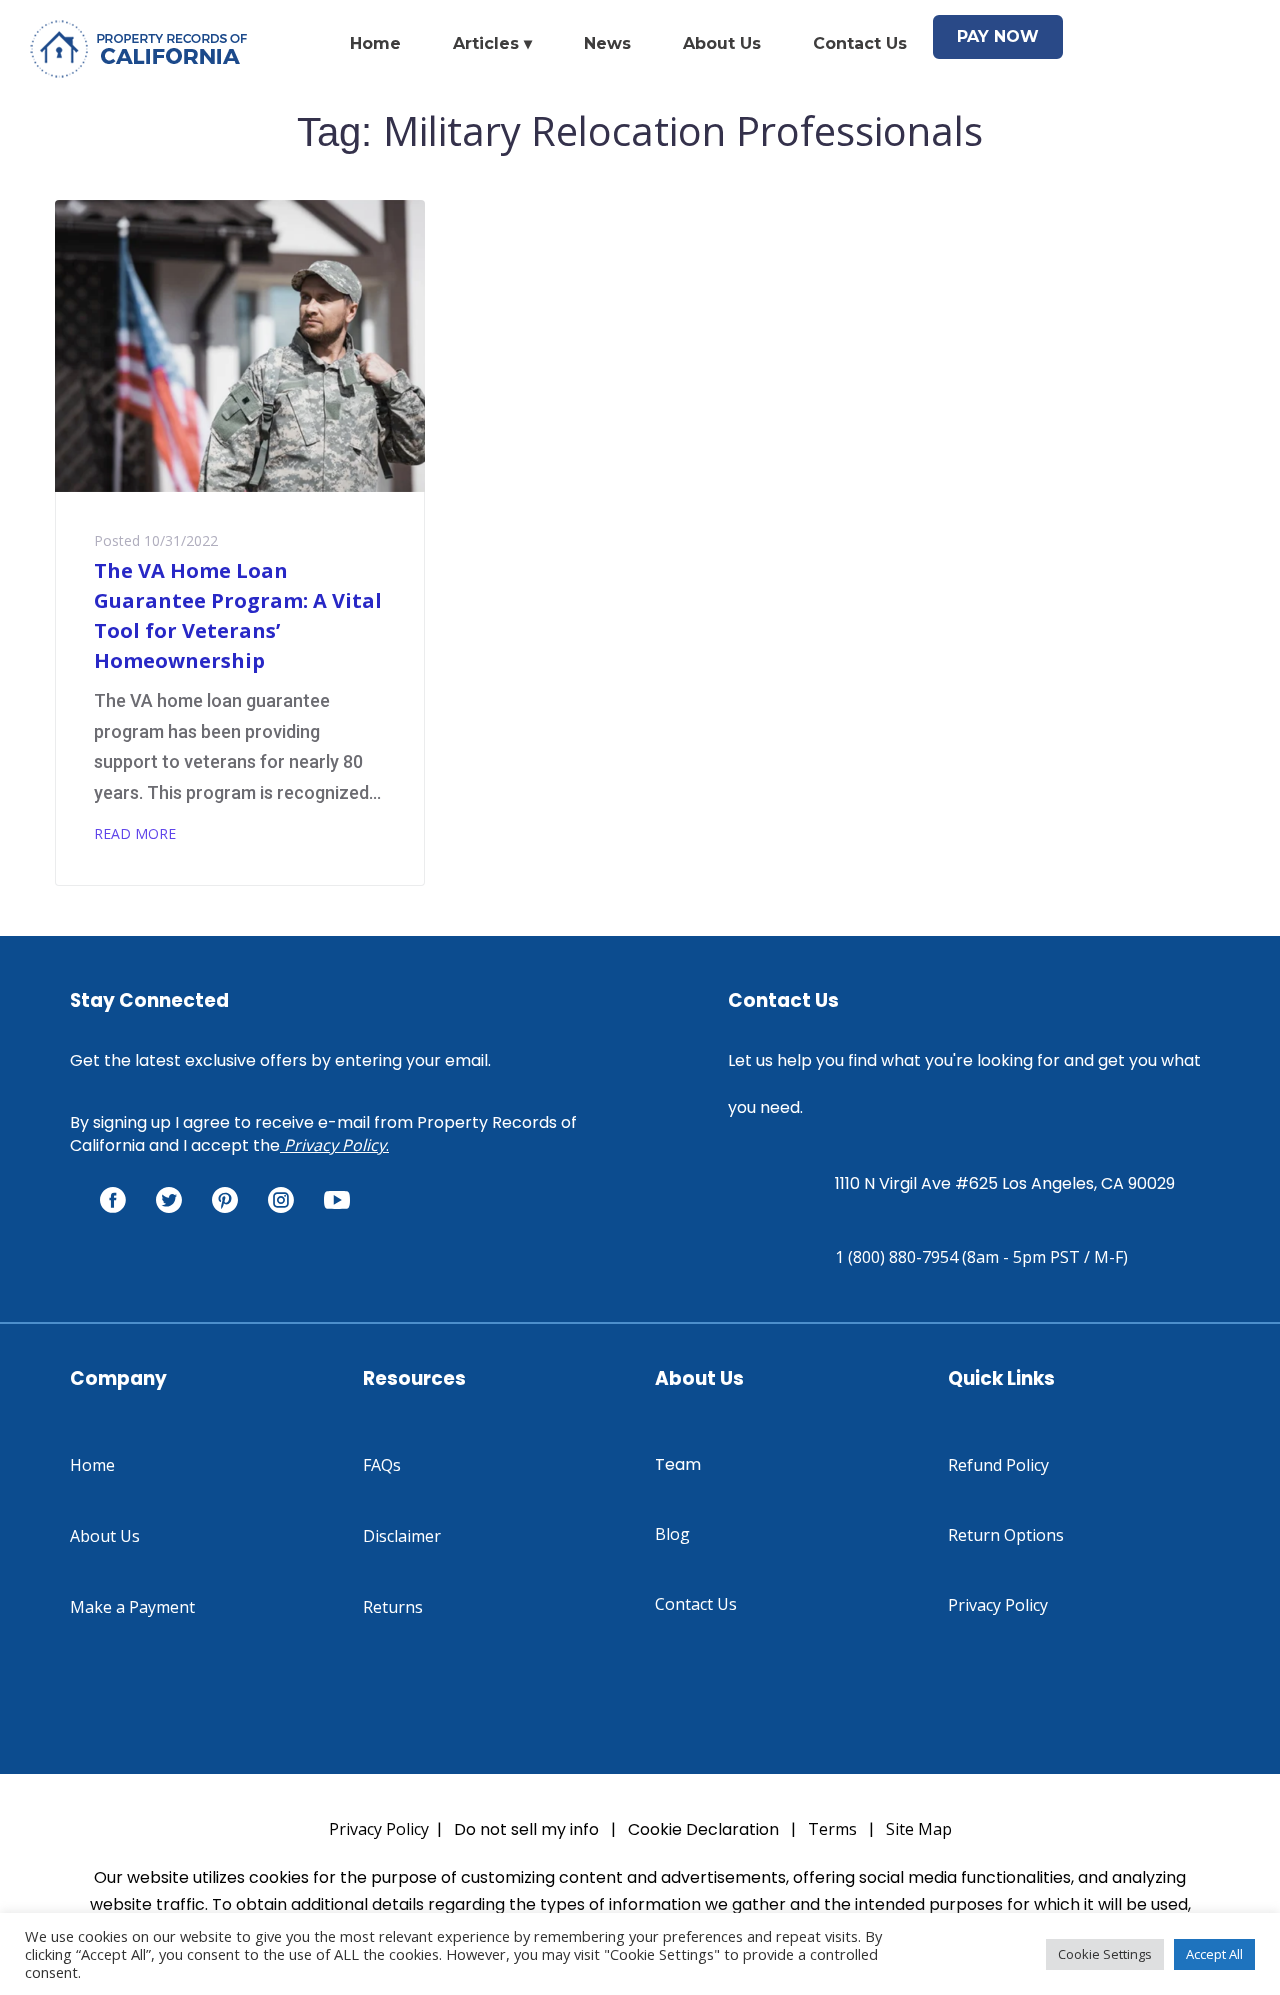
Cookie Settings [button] (1105, 1954)
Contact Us (860, 43)
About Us (722, 43)
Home (375, 43)
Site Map (919, 1829)
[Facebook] (113, 1200)
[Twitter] (169, 1200)
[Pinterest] (225, 1200)
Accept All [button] (1214, 1954)
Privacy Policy (335, 1145)
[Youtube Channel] (337, 1200)
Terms (832, 1829)
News (607, 43)
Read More (135, 833)
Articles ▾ (492, 43)
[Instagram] (281, 1200)
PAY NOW (998, 36)
